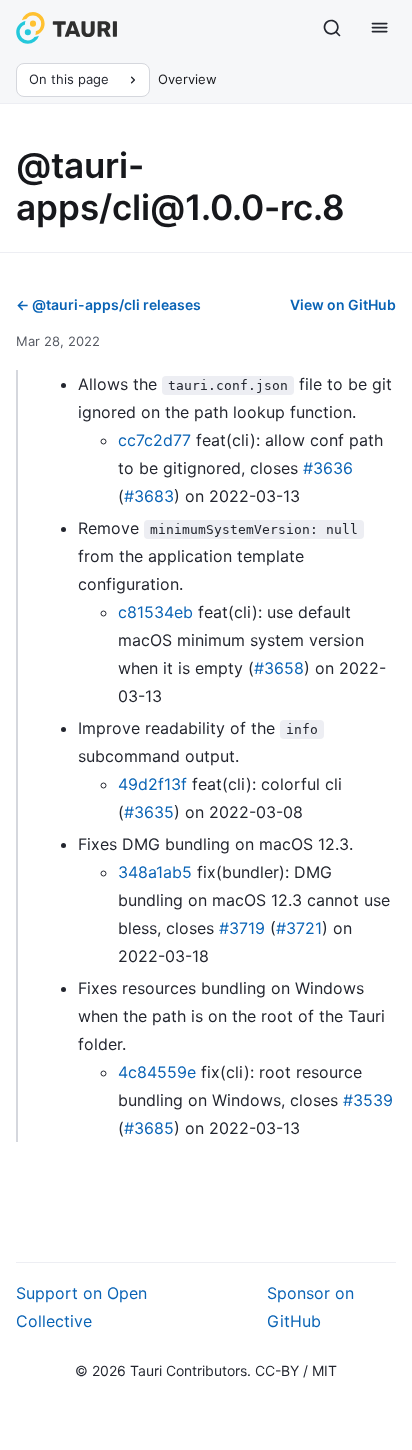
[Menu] (380, 28)
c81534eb (155, 612)
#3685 (149, 1128)
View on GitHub (343, 304)
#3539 (368, 1100)
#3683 (149, 496)
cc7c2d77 (154, 440)
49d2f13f (152, 784)
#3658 (279, 668)
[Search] (332, 28)
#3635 (149, 812)
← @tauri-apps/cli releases (108, 304)
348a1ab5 (155, 872)
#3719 (242, 928)
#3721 (299, 928)
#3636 (328, 468)
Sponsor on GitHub (310, 1307)
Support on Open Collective (81, 1307)
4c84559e (157, 1072)
